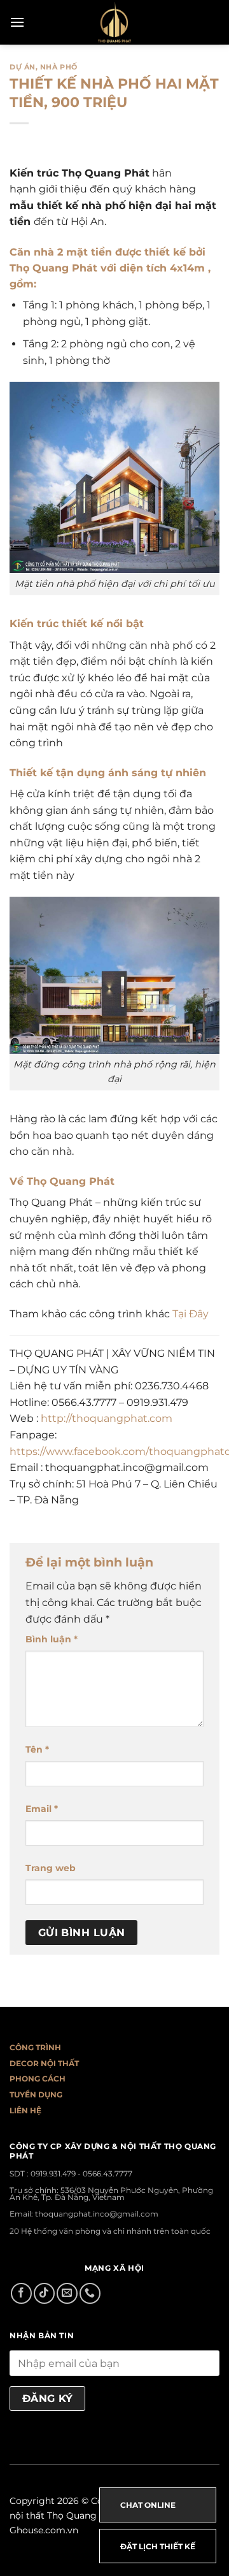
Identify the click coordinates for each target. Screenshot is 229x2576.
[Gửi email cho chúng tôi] (67, 2293)
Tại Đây (191, 1314)
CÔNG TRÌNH (35, 2047)
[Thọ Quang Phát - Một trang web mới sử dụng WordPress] (115, 22)
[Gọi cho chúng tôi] (90, 2293)
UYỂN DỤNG (38, 2095)
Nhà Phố (59, 67)
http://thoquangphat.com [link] (107, 1418)
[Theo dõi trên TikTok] (44, 2293)
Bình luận (52, 1639)
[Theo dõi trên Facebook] (21, 2293)
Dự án (23, 67)
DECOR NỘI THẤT (44, 2063)
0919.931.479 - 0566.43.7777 (81, 2174)
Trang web (51, 1868)
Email (42, 1809)
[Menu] (17, 22)
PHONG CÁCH (38, 2079)
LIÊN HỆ (25, 2110)
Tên (37, 1749)
